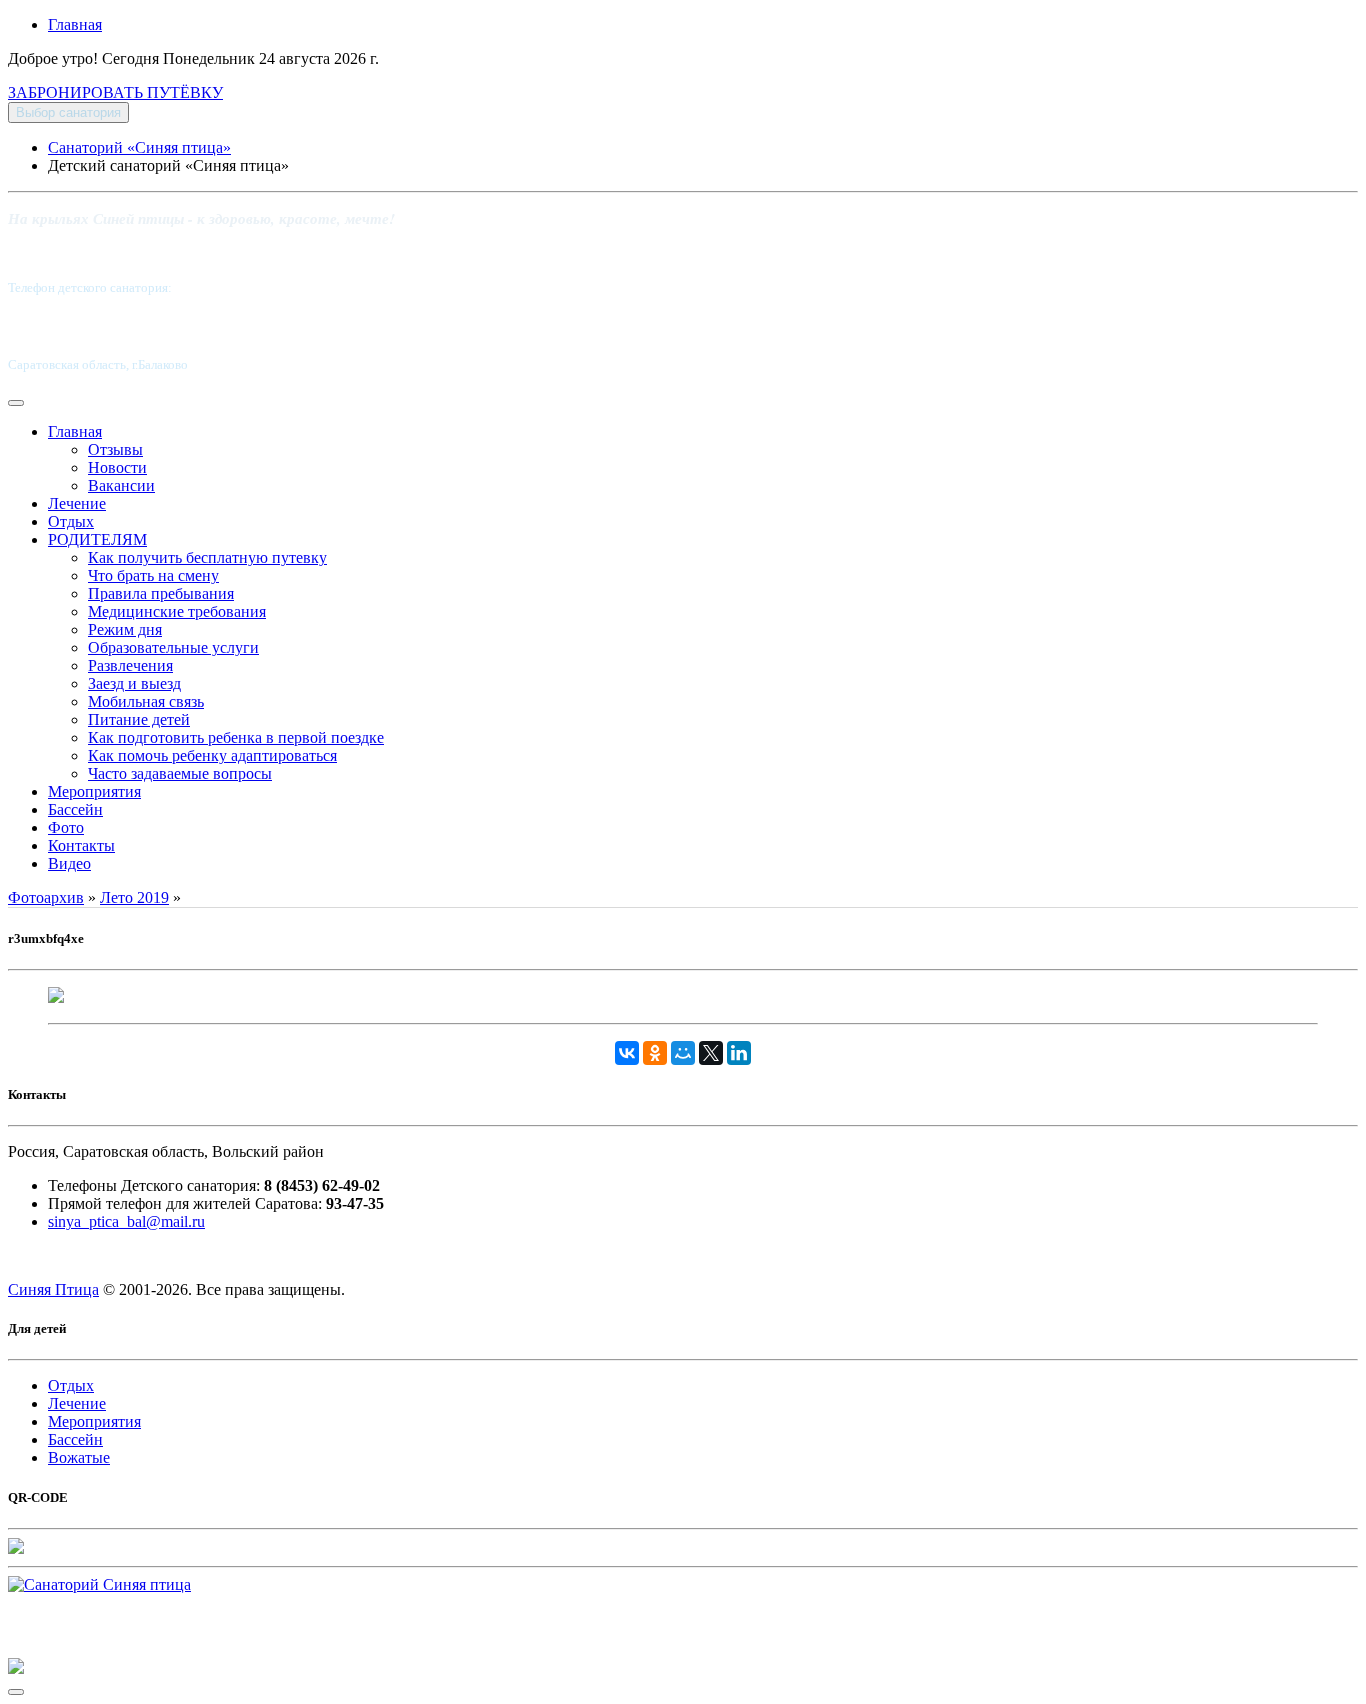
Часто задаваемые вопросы (180, 773)
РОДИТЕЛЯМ (97, 539)
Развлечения (130, 665)
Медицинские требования (177, 611)
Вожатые (79, 1457)
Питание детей (139, 719)
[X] (711, 1053)
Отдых (71, 521)
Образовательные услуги (173, 647)
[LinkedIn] (739, 1053)
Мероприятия (94, 791)
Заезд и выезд (134, 683)
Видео (69, 863)
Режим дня (125, 629)
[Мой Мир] (683, 1053)
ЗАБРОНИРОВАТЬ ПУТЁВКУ (115, 92)
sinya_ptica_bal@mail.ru (126, 1221)
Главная (75, 24)
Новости (117, 467)
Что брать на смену (153, 575)
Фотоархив (46, 897)
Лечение (77, 503)
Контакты (81, 845)
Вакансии (121, 485)
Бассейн (75, 809)
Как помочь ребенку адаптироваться (212, 755)
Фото (66, 827)
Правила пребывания (161, 593)
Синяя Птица (53, 1289)
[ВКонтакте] (627, 1053)
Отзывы (115, 449)
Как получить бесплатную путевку (207, 557)
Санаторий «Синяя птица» (139, 147)
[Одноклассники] (655, 1053)
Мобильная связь (146, 701)
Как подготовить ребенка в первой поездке (236, 737)
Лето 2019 (134, 897)
